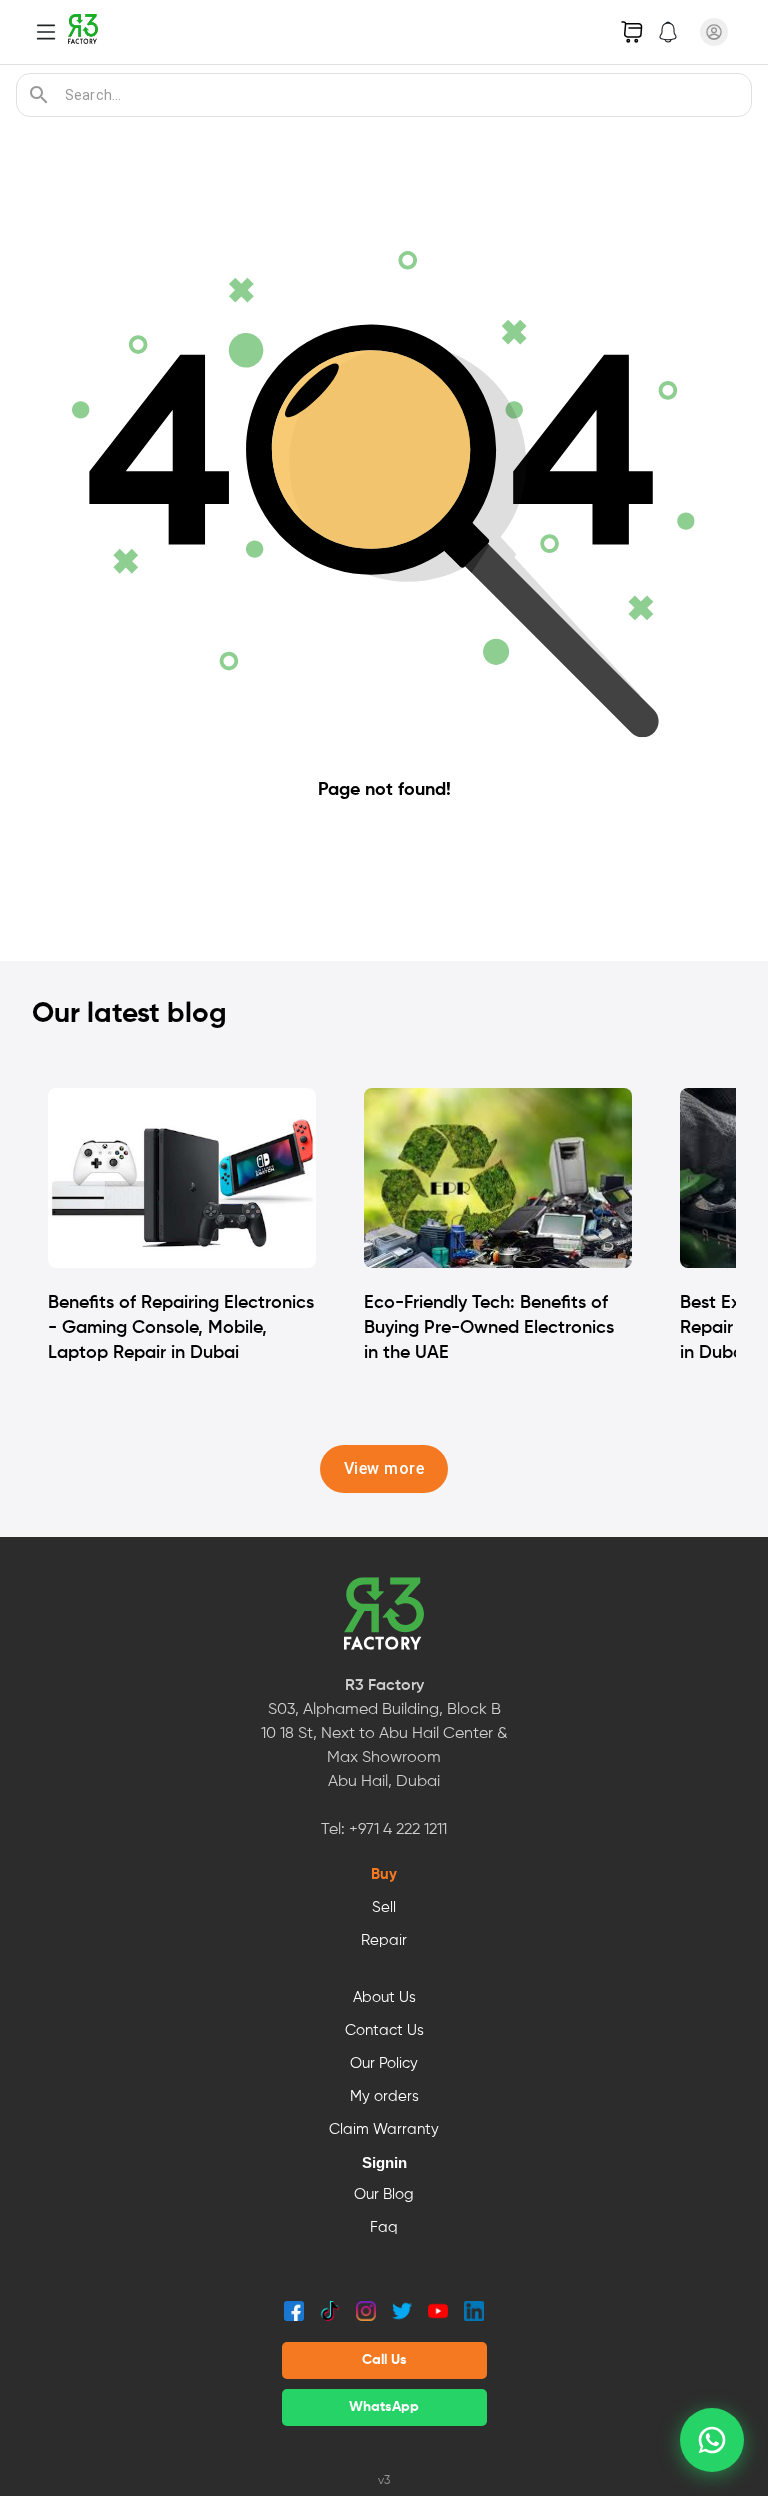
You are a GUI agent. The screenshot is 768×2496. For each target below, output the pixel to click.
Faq (384, 2228)
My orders (384, 2097)
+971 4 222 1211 (398, 1830)
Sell (384, 1908)
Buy (384, 1875)
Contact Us (384, 2031)
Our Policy (384, 2064)
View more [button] (384, 1468)
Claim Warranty (384, 2130)
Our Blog (384, 2195)
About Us (384, 1998)
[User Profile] (714, 32)
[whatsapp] (712, 2440)
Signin (384, 2163)
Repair (384, 1941)
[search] (39, 95)
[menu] (46, 32)
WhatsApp (384, 2407)
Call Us (384, 2360)
